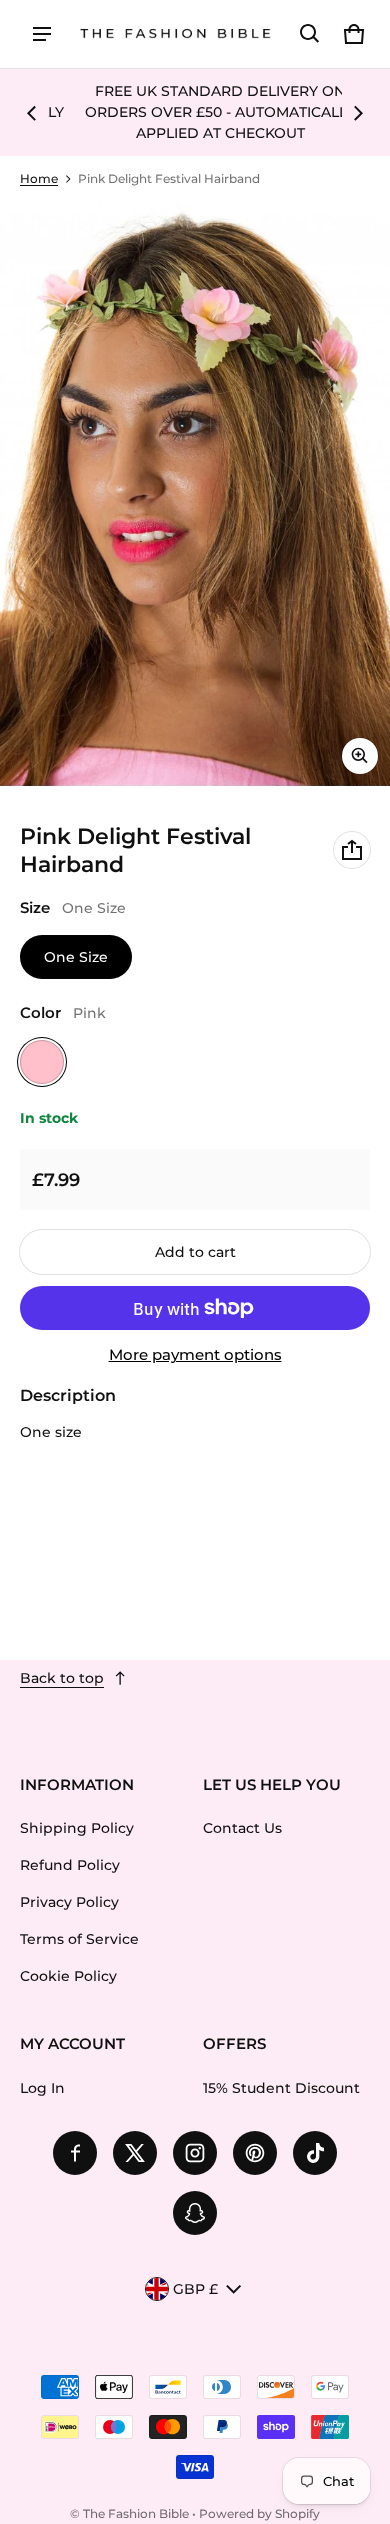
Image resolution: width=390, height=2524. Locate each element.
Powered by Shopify (259, 2513)
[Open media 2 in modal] (195, 493)
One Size (76, 957)
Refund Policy (70, 1865)
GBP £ (195, 2289)
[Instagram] (195, 2153)
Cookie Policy (68, 1976)
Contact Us (242, 1828)
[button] (310, 34)
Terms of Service (79, 1939)
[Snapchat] (195, 2213)
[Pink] (42, 1062)
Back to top (62, 1678)
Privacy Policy (69, 1902)
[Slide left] (32, 113)
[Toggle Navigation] (42, 34)
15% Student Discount (281, 2088)
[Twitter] (135, 2153)
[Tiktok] (315, 2153)
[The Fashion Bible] (176, 34)
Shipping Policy (77, 1828)
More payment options (195, 1355)
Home (39, 178)
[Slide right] (358, 113)
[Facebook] (75, 2153)
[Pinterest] (255, 2153)
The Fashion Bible (136, 2513)
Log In (42, 2088)
